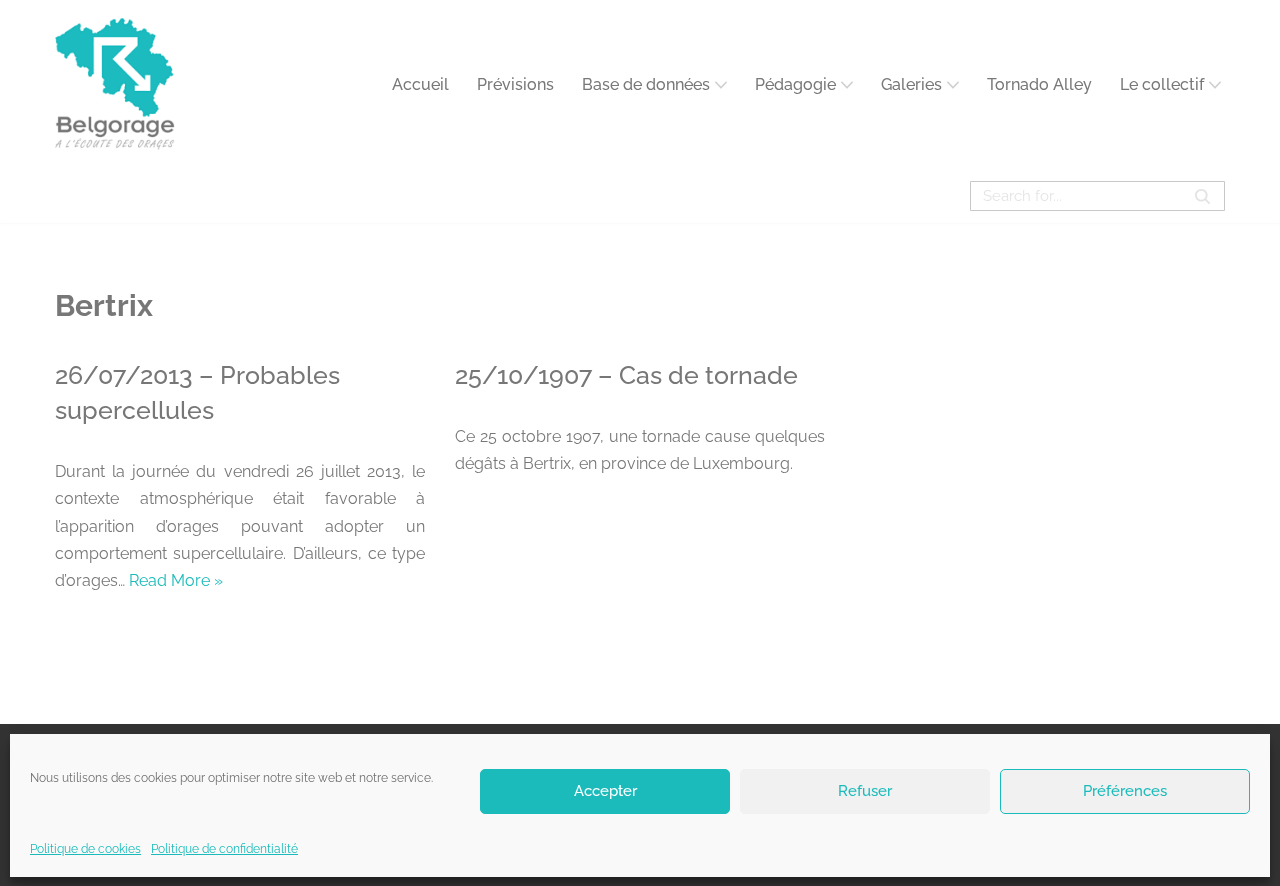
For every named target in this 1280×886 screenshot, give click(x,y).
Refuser (865, 791)
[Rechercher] (1202, 196)
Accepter (605, 791)
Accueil (420, 84)
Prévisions (515, 84)
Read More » (176, 580)
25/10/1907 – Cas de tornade (626, 375)
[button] (721, 85)
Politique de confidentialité (224, 849)
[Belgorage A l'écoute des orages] (115, 84)
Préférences (1125, 791)
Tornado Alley (1039, 84)
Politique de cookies (85, 849)
